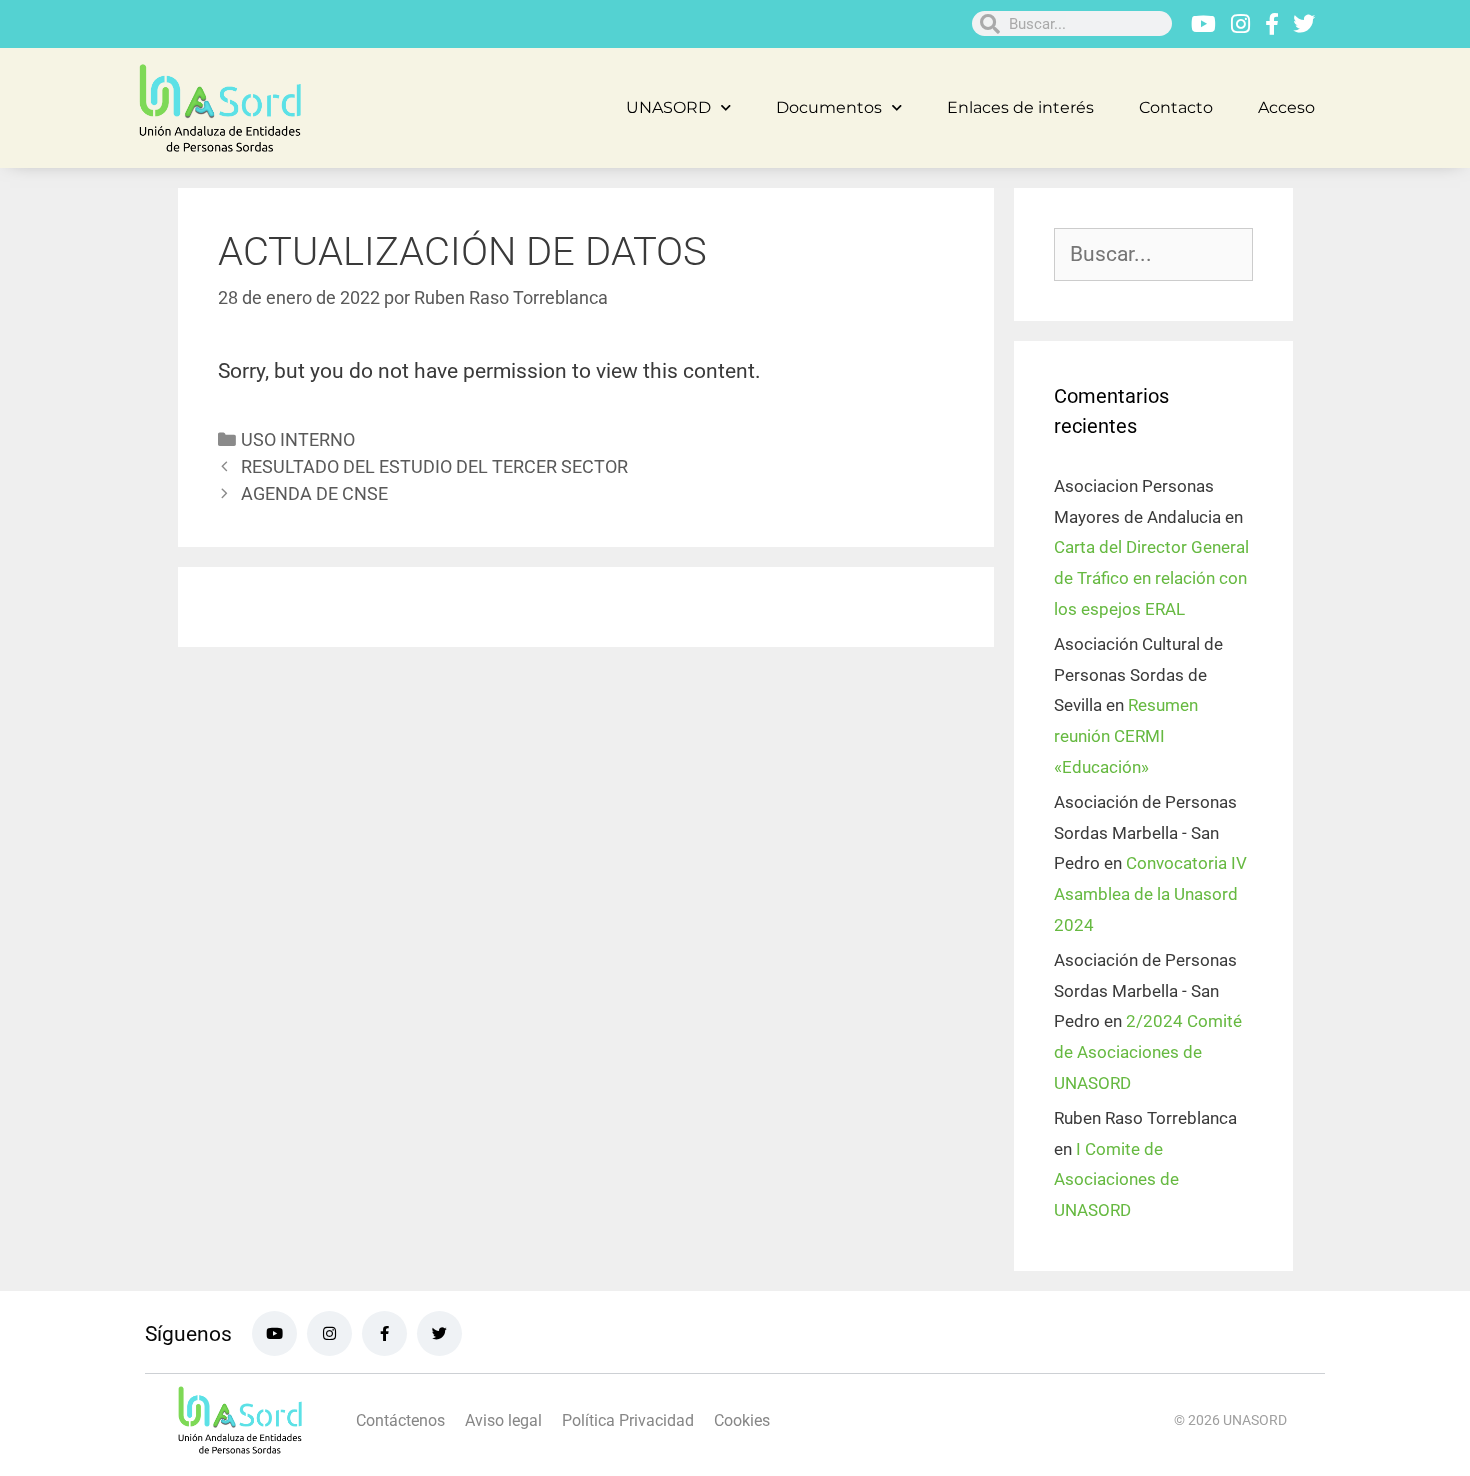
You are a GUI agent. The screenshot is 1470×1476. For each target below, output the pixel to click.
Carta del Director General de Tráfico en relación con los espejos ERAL (1151, 577)
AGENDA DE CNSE (314, 493)
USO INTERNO (298, 439)
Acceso (1286, 107)
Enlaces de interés (1020, 107)
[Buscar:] (1153, 255)
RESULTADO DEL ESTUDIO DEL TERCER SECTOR (434, 466)
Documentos (829, 107)
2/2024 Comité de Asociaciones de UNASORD (1148, 1051)
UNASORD (668, 107)
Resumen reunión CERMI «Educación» (1126, 735)
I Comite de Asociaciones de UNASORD (1116, 1179)
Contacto (1176, 107)
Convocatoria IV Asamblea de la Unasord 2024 (1150, 893)
